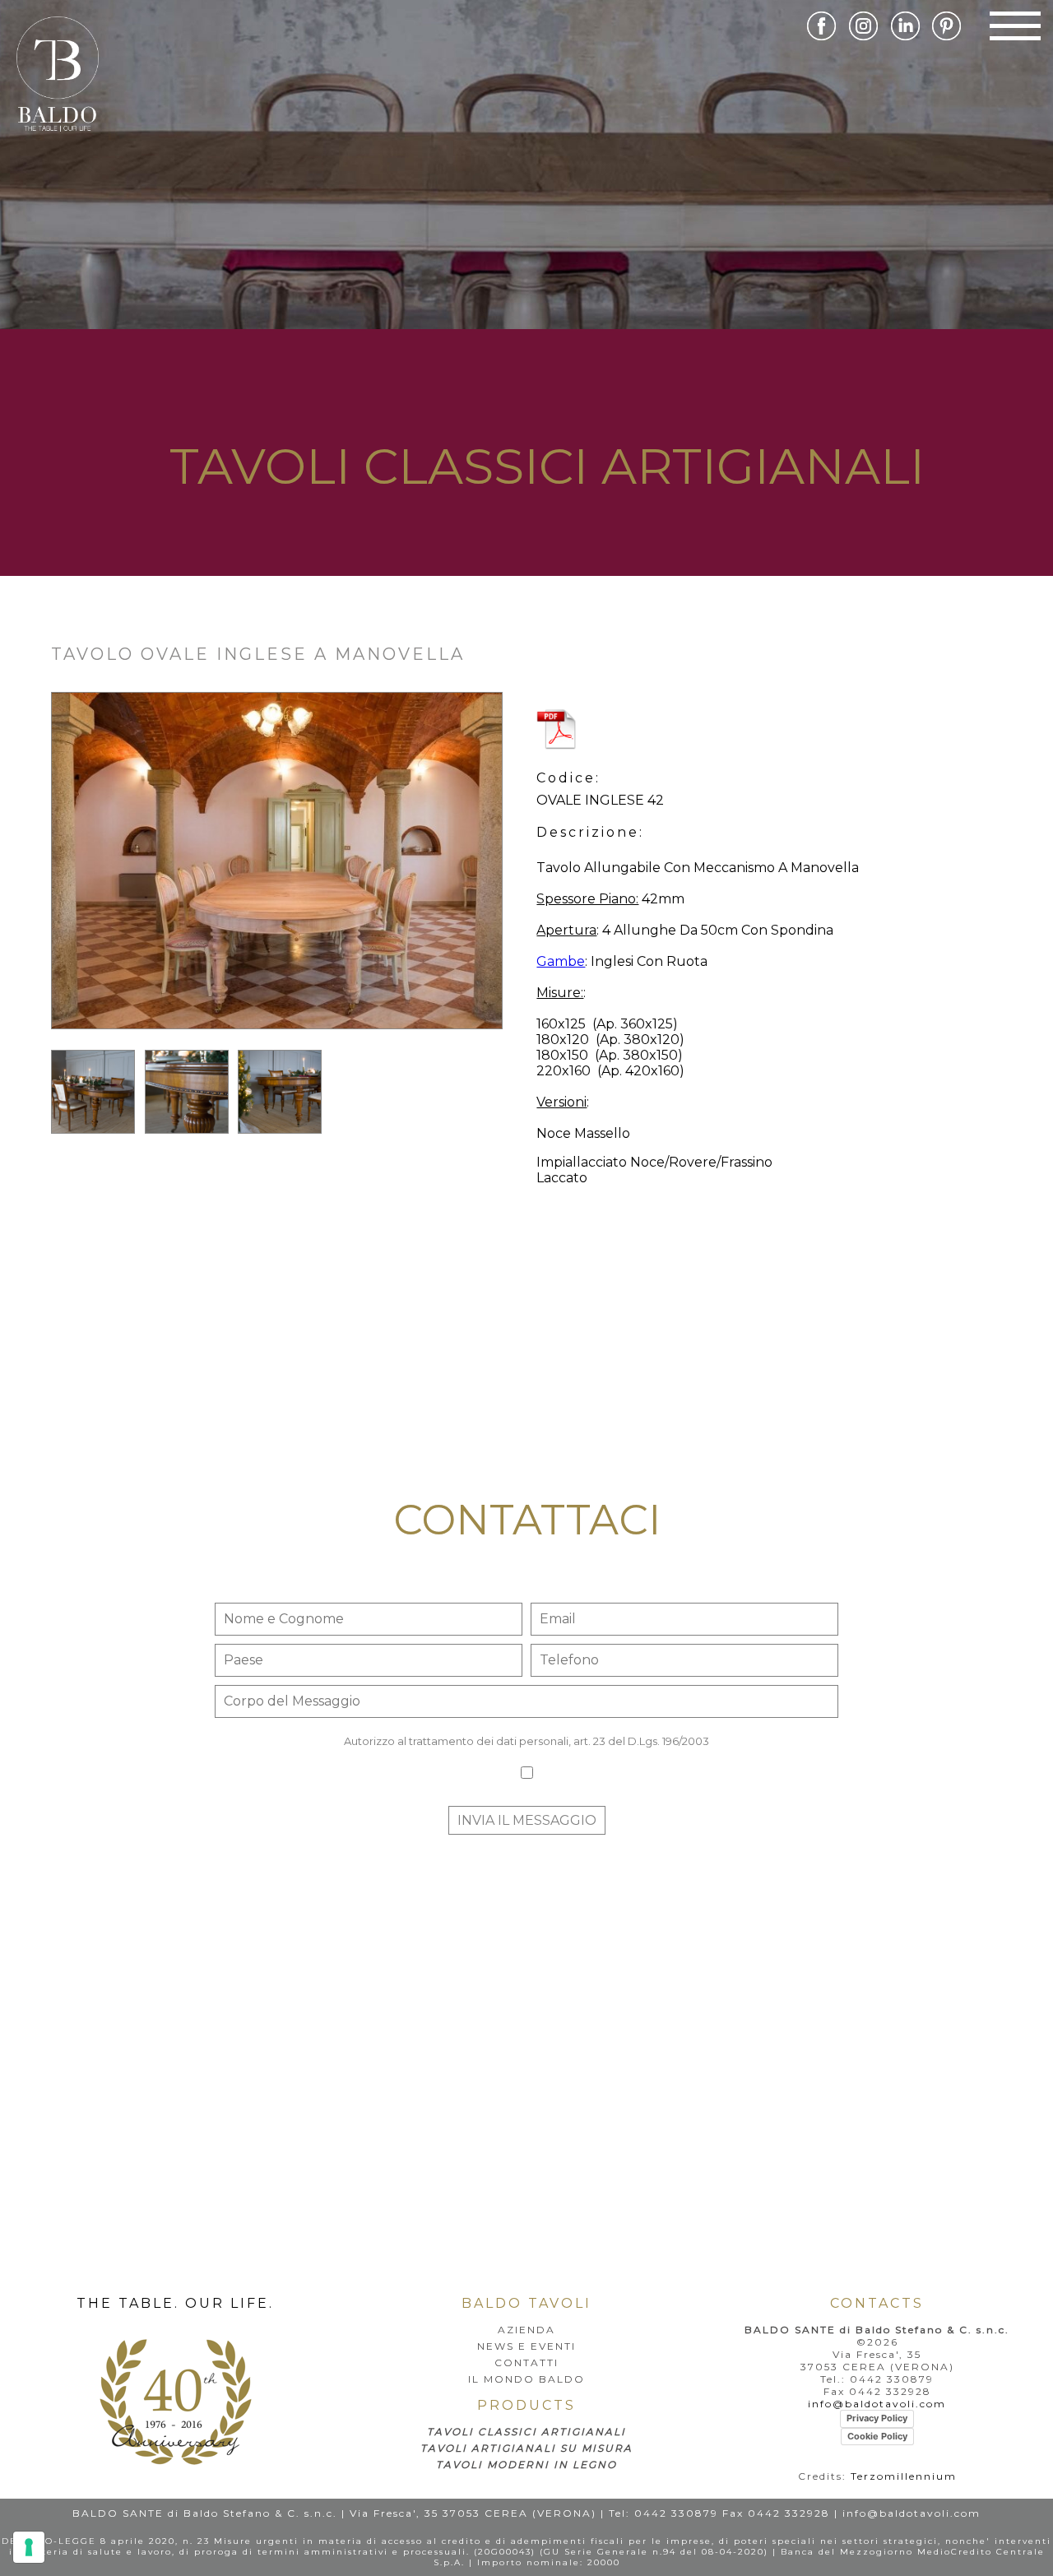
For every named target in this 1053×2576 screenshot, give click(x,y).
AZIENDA (526, 2330)
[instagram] (868, 36)
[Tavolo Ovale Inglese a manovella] (277, 1045)
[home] (176, 2460)
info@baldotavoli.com (877, 2404)
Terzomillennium (904, 2476)
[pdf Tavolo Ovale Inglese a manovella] (762, 731)
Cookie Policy (877, 2436)
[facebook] (826, 36)
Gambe (561, 961)
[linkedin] (910, 36)
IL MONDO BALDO (526, 2379)
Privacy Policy (877, 2418)
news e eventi (526, 2346)
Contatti (526, 2362)
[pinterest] (951, 36)
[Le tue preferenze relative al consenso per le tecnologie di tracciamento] (29, 2547)
